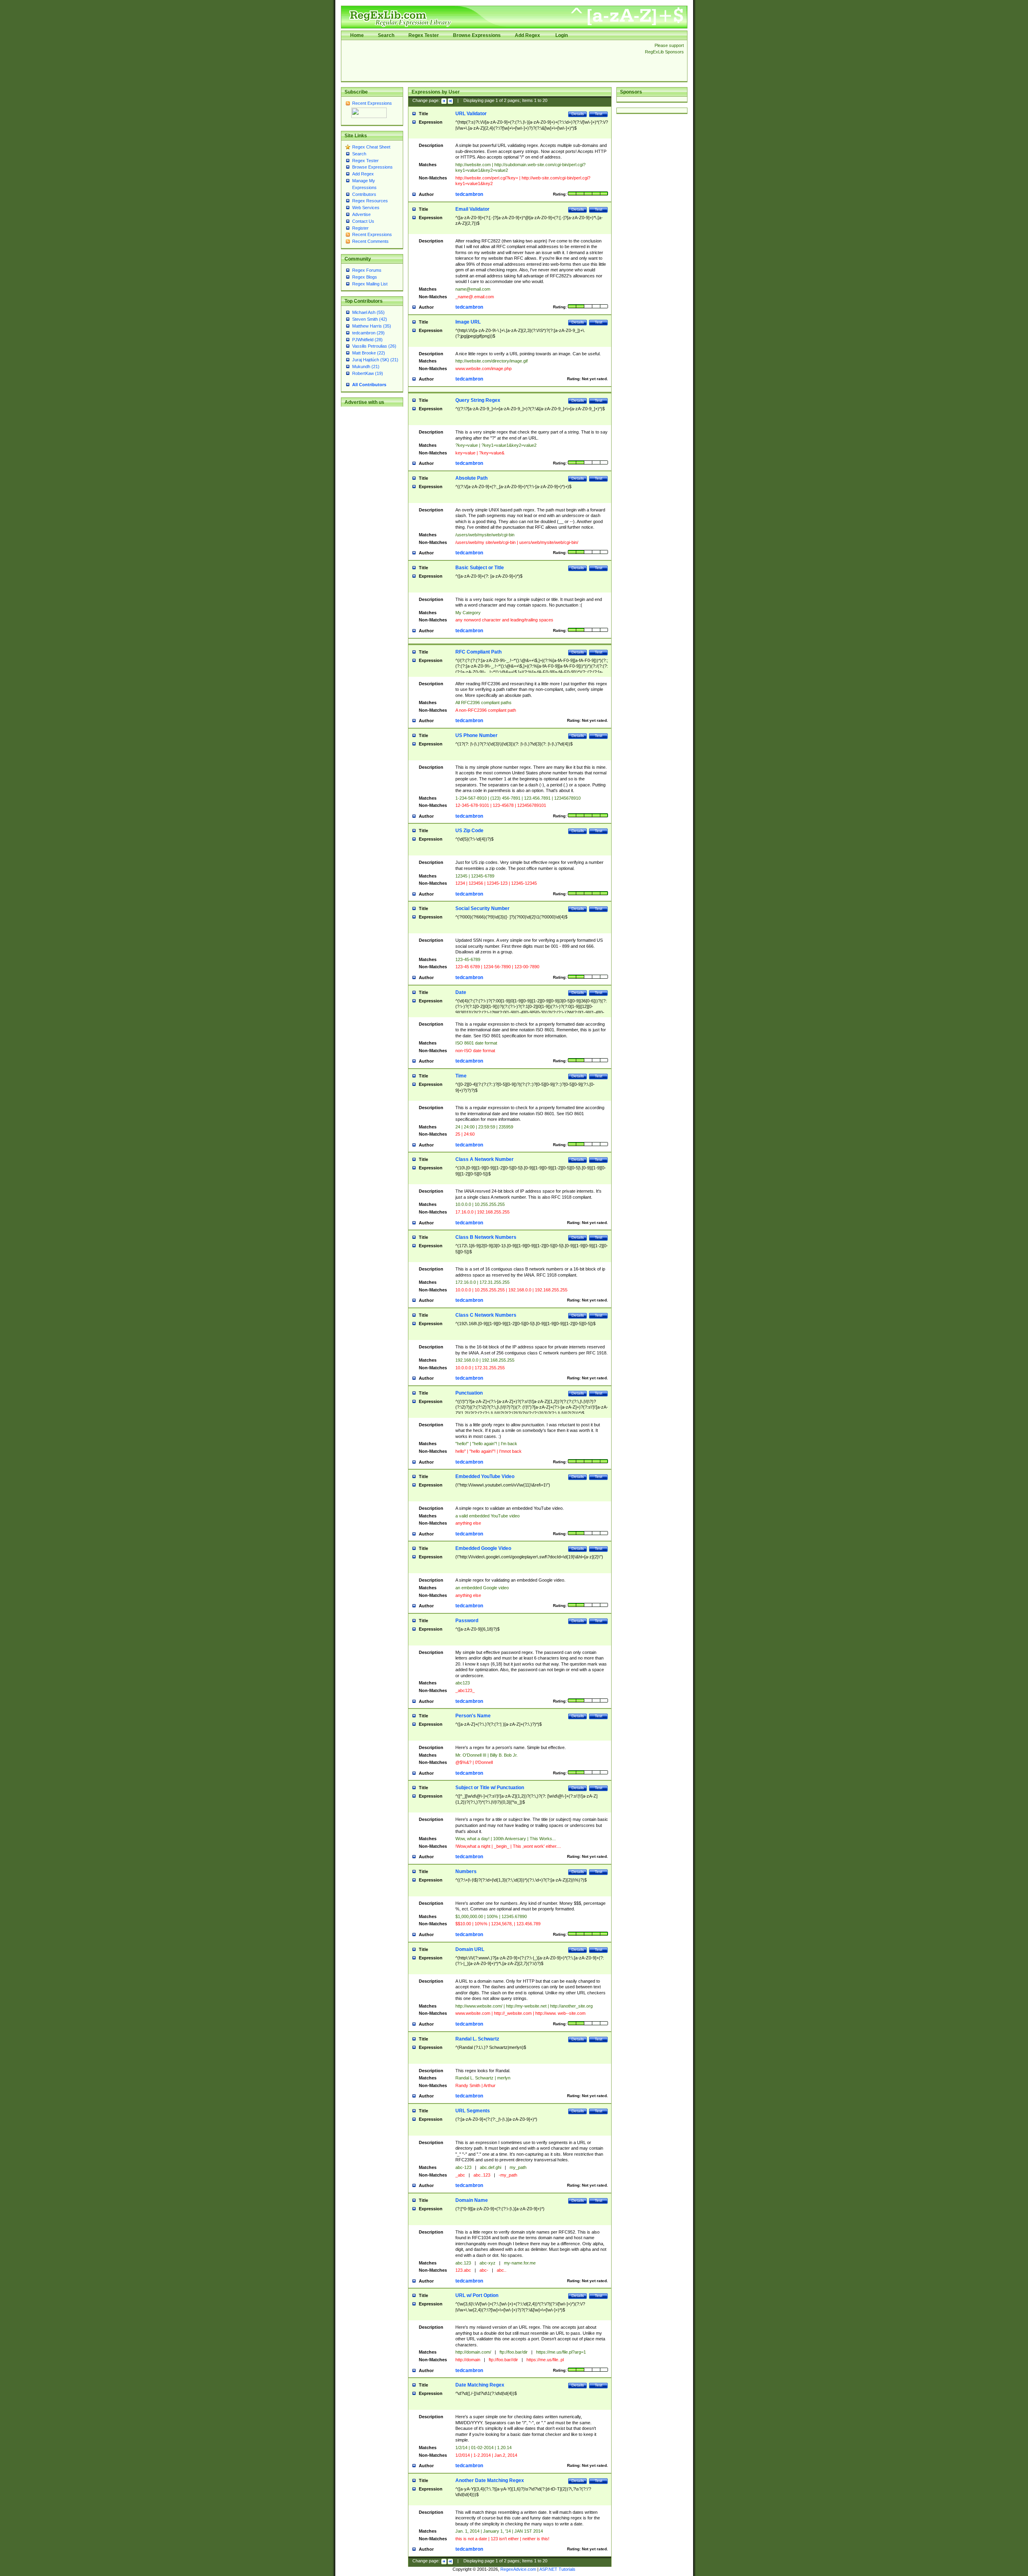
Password (467, 1621)
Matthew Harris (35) (372, 326)
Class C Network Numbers (486, 1315)
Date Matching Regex (480, 2385)
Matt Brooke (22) (369, 353)
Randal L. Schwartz (477, 2039)
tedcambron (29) (368, 333)
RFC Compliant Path (478, 652)
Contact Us (363, 221)
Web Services (366, 208)
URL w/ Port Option (477, 2295)
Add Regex (527, 35)
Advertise (361, 214)
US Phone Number (476, 735)
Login (562, 35)
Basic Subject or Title (480, 568)
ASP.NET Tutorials (557, 2569)
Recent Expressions (372, 103)
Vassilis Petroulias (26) (374, 346)
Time (461, 1076)
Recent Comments (370, 241)
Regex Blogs (365, 277)
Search (386, 35)
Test (599, 114)
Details (578, 114)
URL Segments (473, 2111)
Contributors (364, 194)
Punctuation (469, 1393)
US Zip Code (469, 831)
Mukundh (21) (366, 367)
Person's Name (473, 1716)
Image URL (468, 322)
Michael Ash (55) (368, 312)
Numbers (466, 1871)
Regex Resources (370, 201)
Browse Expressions (477, 35)
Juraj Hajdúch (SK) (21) (375, 360)
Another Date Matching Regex (490, 2480)
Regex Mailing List (370, 284)
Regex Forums (367, 270)
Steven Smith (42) (370, 319)
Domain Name (472, 2200)
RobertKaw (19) (368, 373)
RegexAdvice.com (518, 2569)
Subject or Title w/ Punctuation (490, 1788)
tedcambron (469, 194)
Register (360, 228)
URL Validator (471, 114)
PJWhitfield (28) (367, 340)
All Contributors (369, 385)
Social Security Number (482, 908)
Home (357, 35)
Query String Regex (478, 400)
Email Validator (472, 209)
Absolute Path (471, 478)
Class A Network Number (484, 1159)
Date (461, 992)
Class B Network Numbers (486, 1237)
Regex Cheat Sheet (371, 147)
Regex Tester (424, 35)
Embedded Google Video (483, 1548)
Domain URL (470, 1949)
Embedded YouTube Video (485, 1476)
